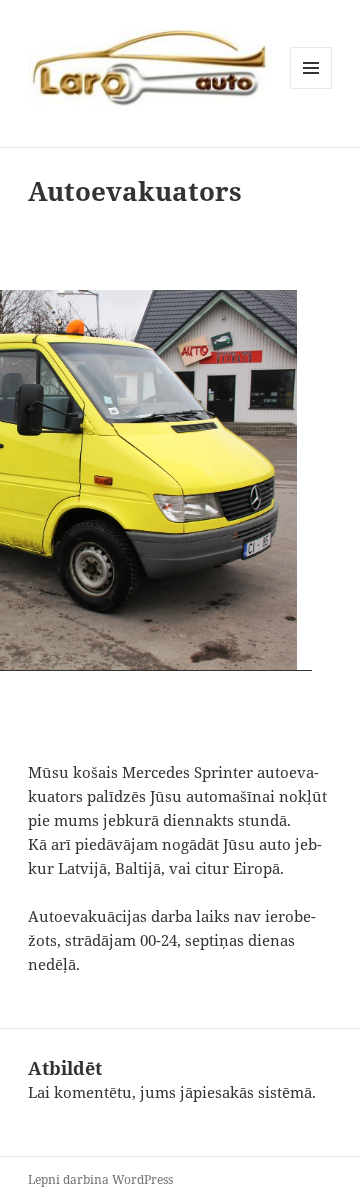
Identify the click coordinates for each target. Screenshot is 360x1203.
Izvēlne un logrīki (311, 88)
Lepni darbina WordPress (100, 1179)
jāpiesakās (217, 1092)
